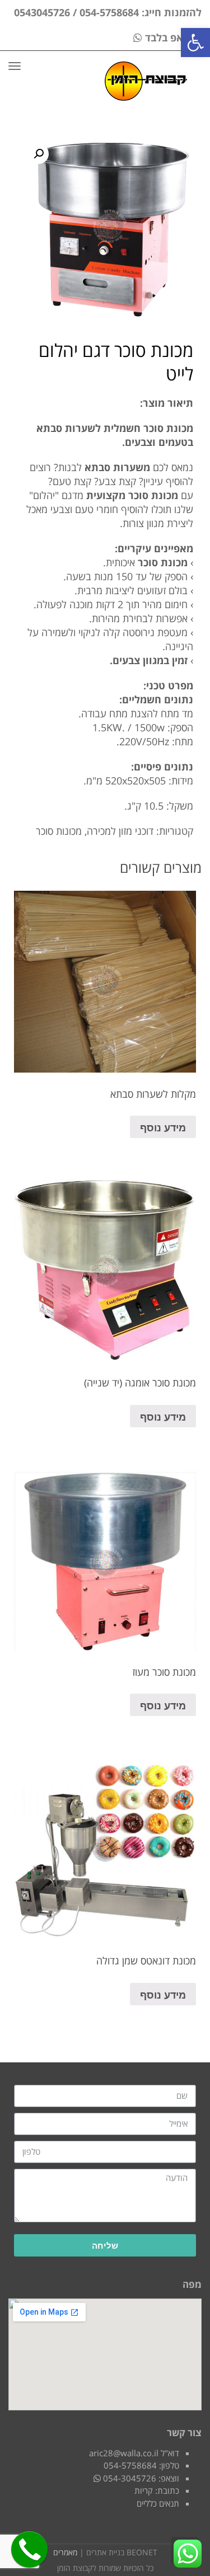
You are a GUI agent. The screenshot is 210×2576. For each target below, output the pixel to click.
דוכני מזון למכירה (120, 831)
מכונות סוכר (59, 831)
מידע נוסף (163, 1127)
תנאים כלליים (158, 2503)
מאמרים (65, 2552)
